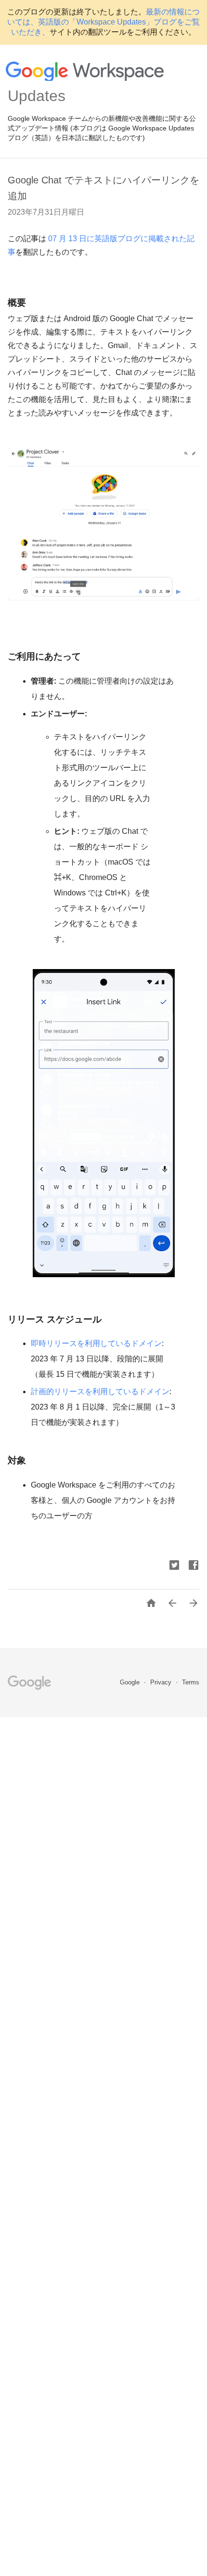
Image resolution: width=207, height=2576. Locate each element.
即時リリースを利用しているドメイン (96, 1343)
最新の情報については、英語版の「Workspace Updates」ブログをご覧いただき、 (103, 22)
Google (131, 1682)
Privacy (162, 1682)
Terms (191, 1682)
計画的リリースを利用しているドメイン (100, 1392)
